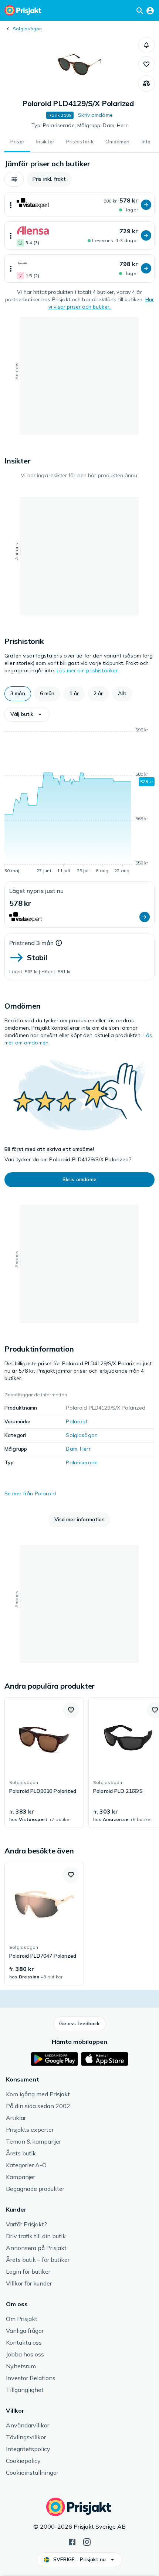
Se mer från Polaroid (30, 1493)
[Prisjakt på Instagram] (87, 2541)
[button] (146, 45)
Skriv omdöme (95, 115)
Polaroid (76, 1421)
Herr (85, 1449)
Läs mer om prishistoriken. (88, 670)
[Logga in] (150, 10)
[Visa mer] (11, 205)
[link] (44, 1763)
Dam (71, 1449)
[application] (79, 802)
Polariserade (82, 1462)
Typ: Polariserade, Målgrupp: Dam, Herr (79, 125)
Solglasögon (28, 29)
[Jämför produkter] (146, 84)
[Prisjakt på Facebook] (72, 2541)
